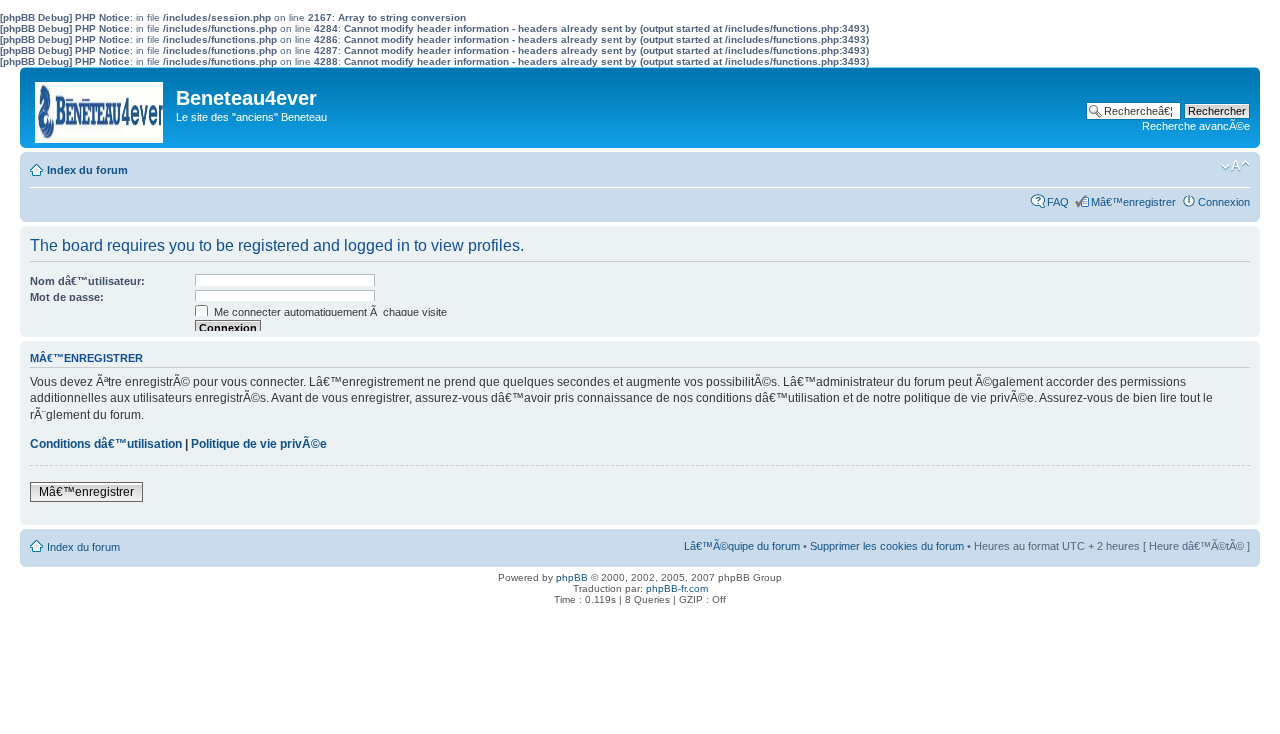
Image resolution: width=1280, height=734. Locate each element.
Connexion (1224, 202)
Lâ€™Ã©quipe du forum (742, 546)
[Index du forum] (100, 107)
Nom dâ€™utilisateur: (87, 281)
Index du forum (87, 170)
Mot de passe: (67, 297)
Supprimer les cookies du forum (887, 546)
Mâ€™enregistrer (1133, 202)
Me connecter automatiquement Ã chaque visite (329, 312)
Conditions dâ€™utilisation (106, 444)
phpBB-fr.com (677, 588)
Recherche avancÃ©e (1196, 126)
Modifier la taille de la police (1235, 166)
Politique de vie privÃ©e (259, 444)
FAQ (1058, 202)
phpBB (572, 577)
